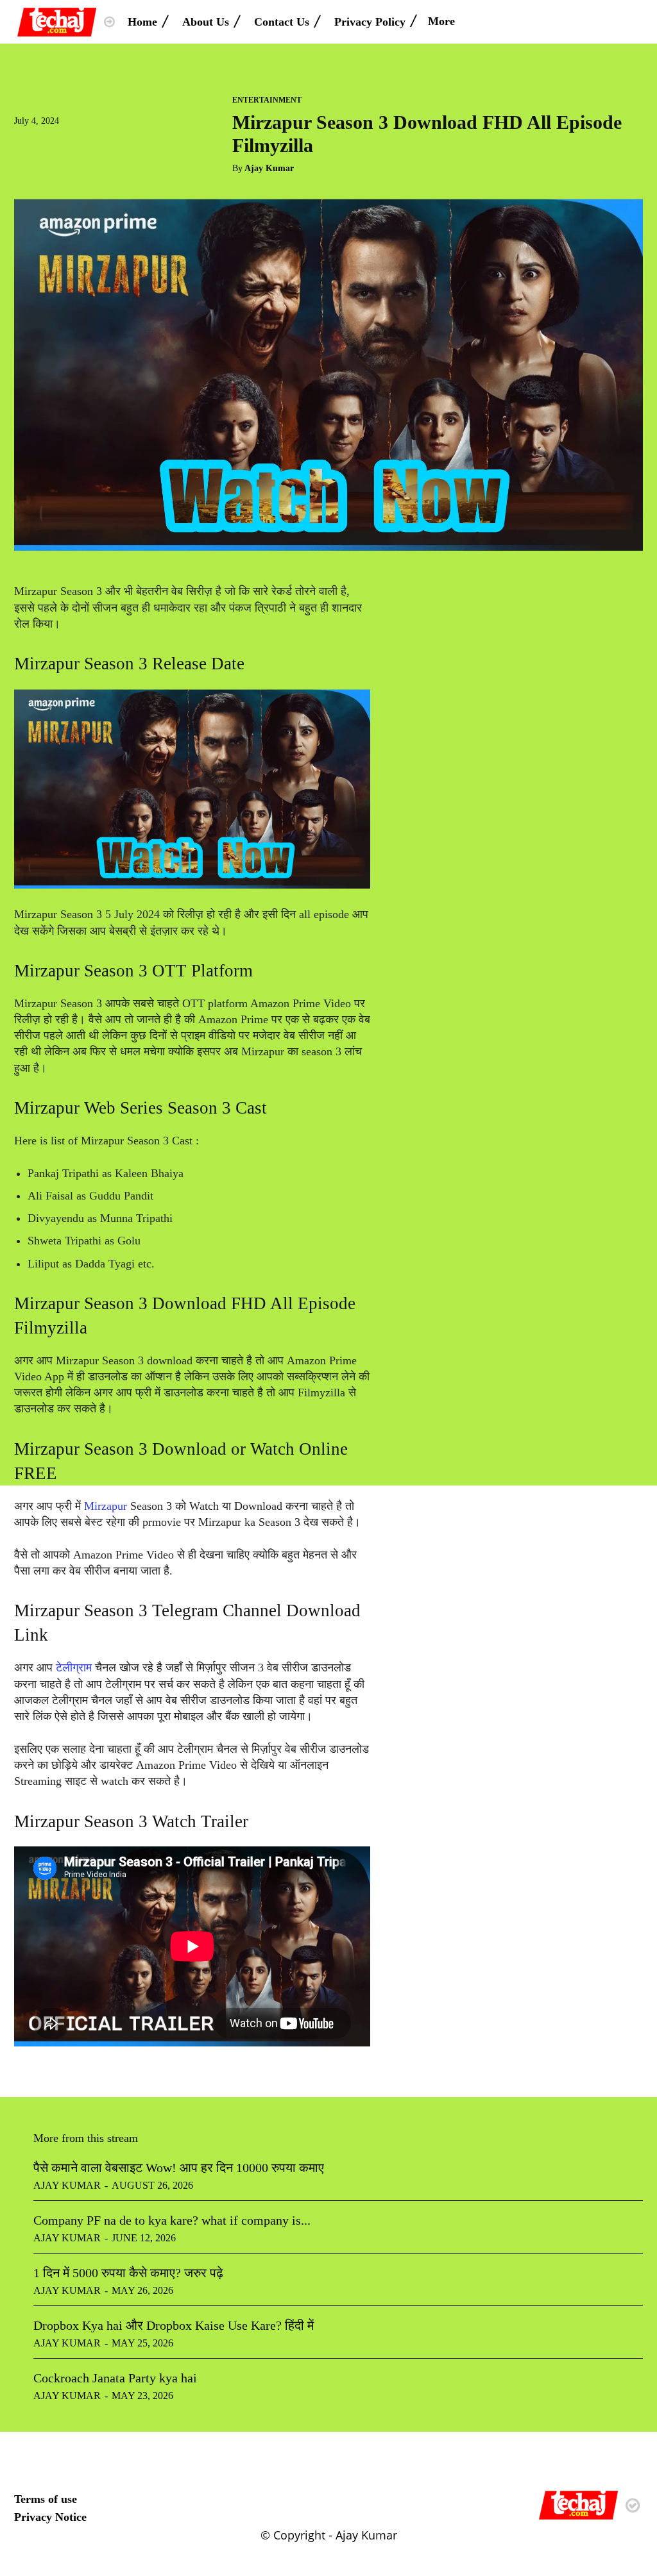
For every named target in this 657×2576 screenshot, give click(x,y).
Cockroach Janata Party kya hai (115, 2378)
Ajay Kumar (269, 168)
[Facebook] (27, 146)
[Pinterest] (86, 146)
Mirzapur (106, 1506)
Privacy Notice (50, 2517)
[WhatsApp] (115, 146)
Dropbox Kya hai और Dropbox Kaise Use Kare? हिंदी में (174, 2325)
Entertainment (267, 100)
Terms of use (46, 2499)
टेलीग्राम (75, 1668)
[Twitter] (56, 146)
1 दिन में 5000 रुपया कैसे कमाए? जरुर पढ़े (128, 2273)
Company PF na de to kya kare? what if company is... (172, 2220)
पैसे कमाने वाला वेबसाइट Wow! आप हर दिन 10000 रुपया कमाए (179, 2168)
